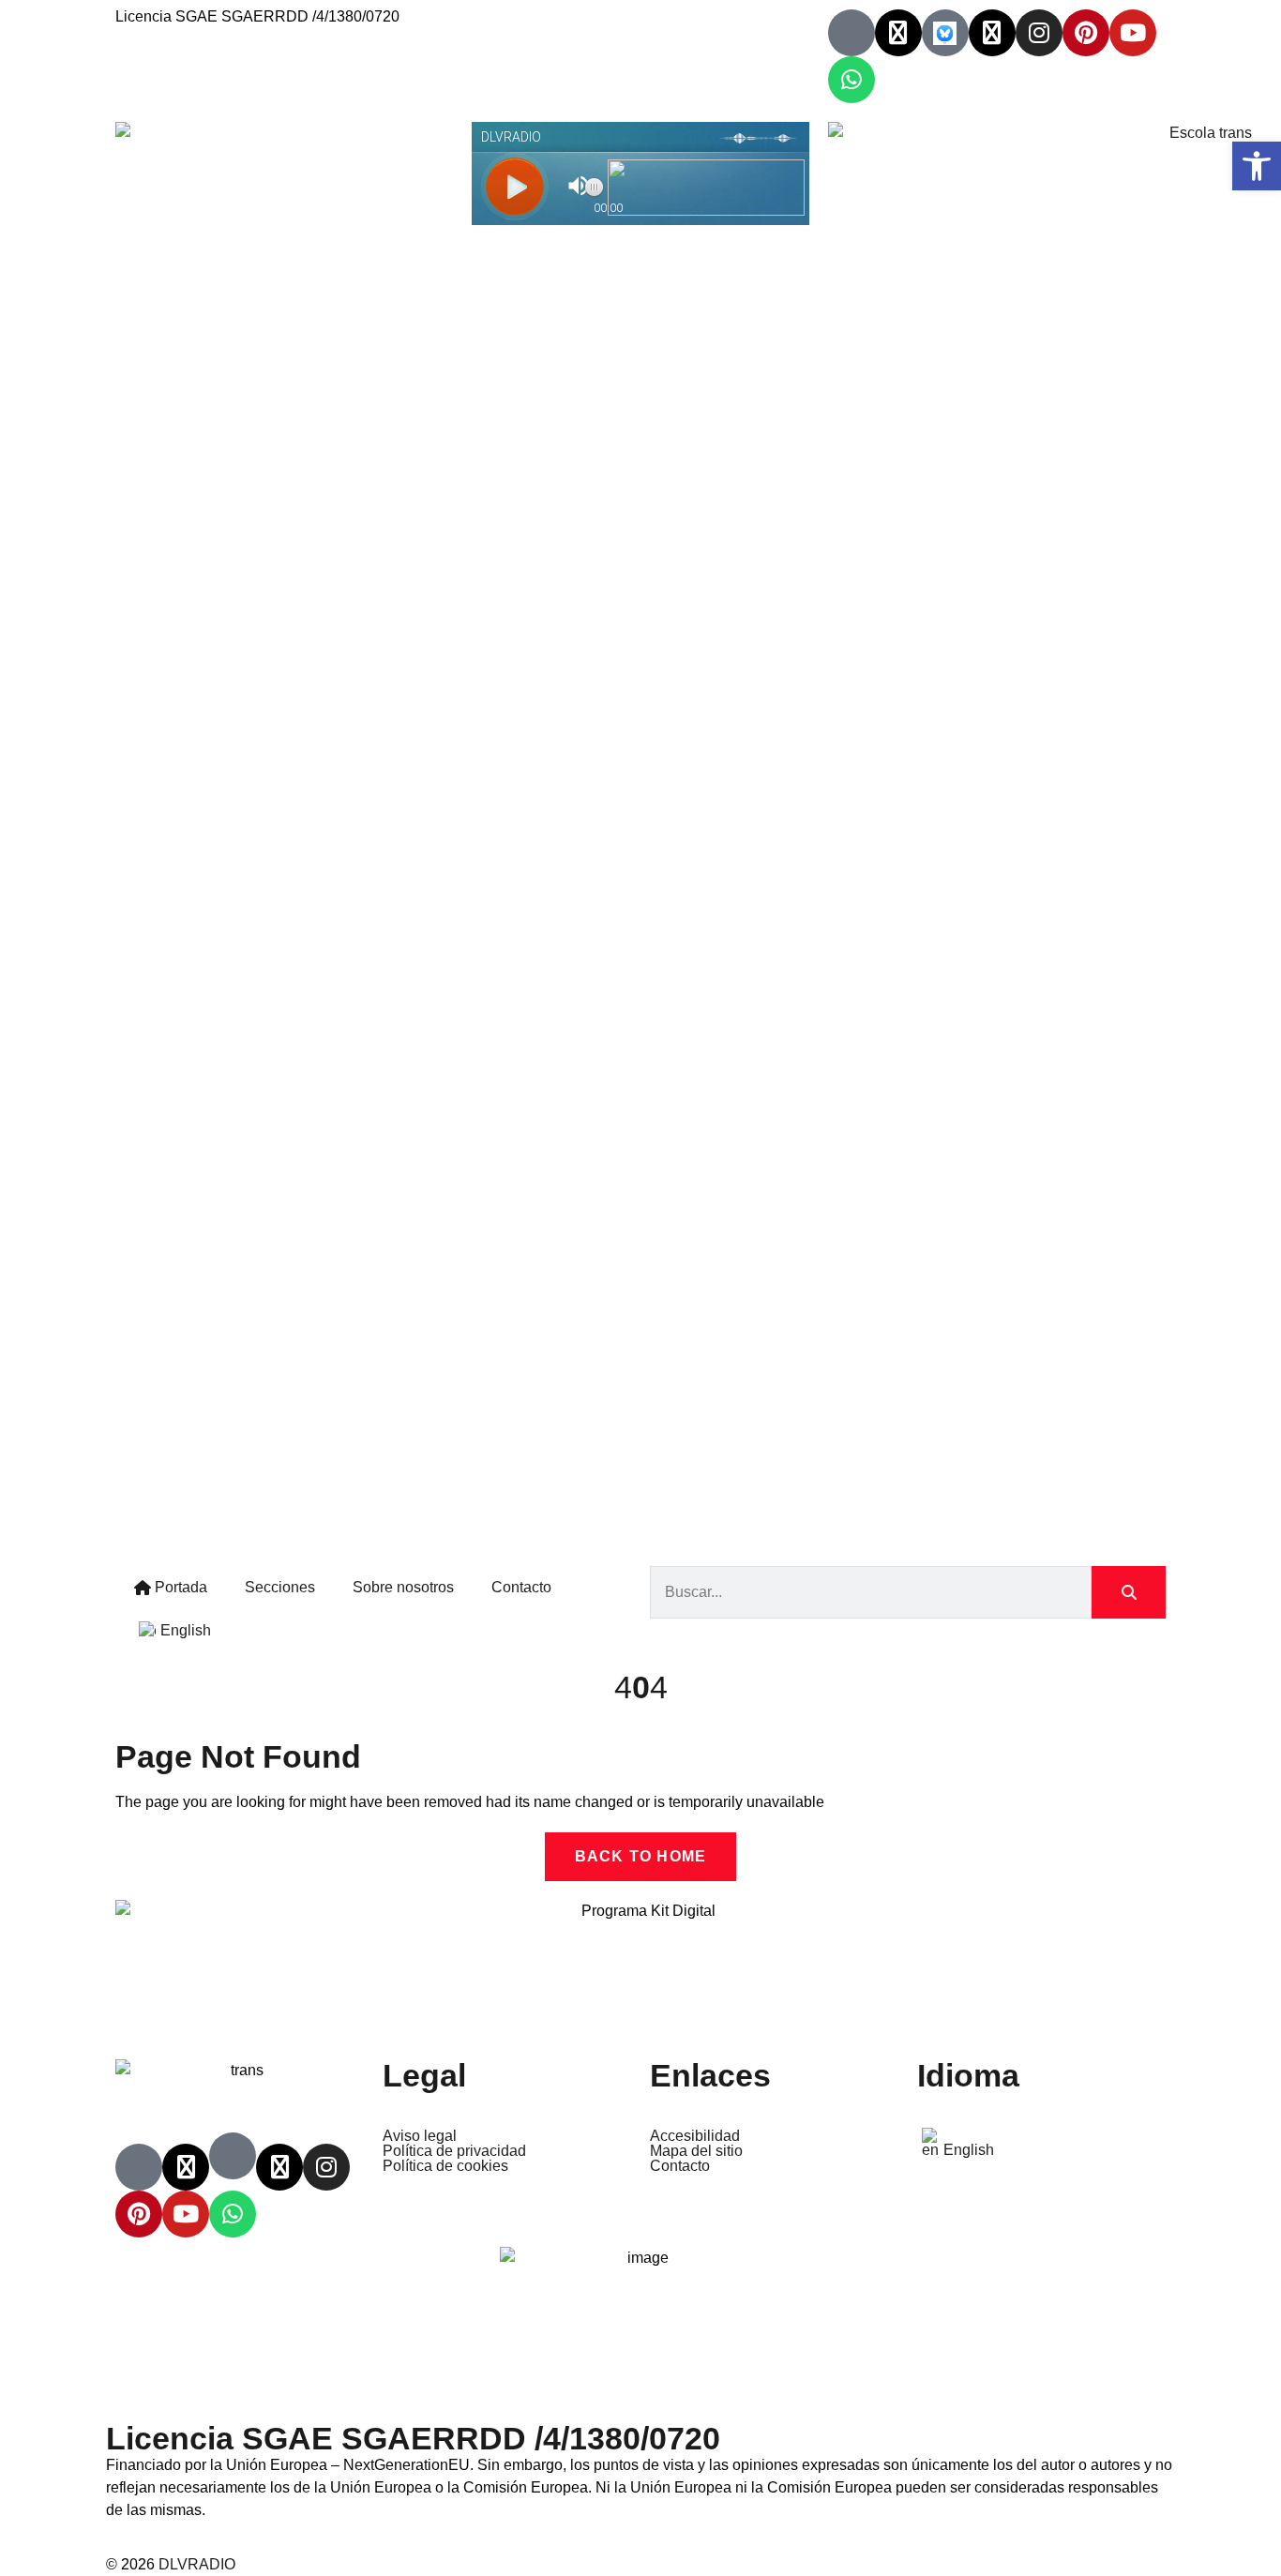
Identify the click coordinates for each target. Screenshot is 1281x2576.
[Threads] (992, 33)
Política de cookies (445, 2166)
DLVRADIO (197, 2564)
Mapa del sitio (696, 2151)
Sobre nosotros (403, 1587)
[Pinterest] (1086, 33)
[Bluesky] (945, 33)
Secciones (280, 1587)
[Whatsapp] (851, 80)
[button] (1257, 166)
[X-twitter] (898, 33)
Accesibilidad (695, 2136)
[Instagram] (1039, 33)
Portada (179, 1587)
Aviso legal (420, 2136)
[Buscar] (1129, 1592)
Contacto (521, 1587)
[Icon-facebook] (851, 33)
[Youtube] (1133, 33)
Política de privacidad (454, 2151)
